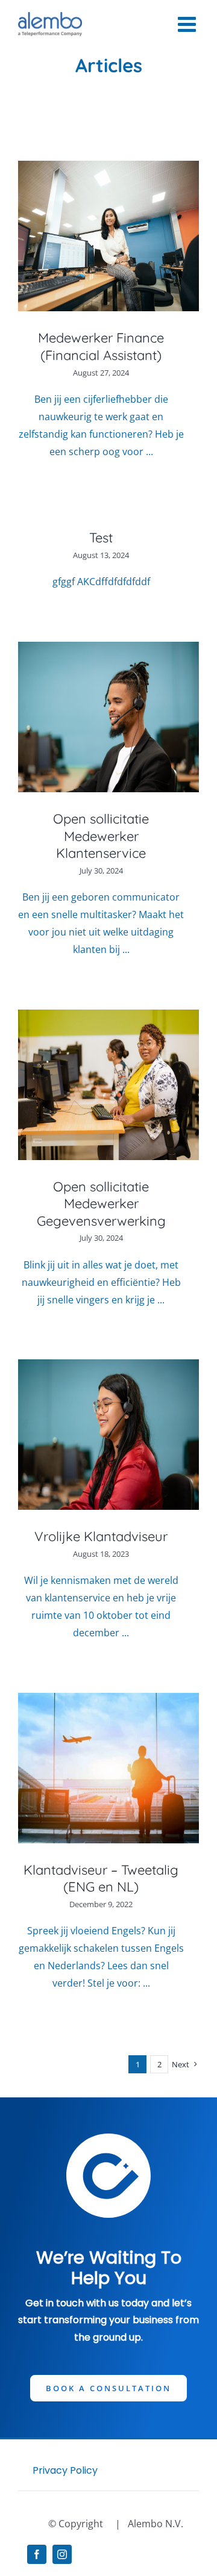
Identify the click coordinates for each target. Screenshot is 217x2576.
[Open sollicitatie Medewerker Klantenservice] (108, 717)
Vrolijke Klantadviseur (101, 1536)
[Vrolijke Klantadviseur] (108, 1435)
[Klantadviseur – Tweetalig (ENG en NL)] (108, 1768)
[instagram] (62, 2554)
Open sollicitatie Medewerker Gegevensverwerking (101, 1204)
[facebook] (37, 2554)
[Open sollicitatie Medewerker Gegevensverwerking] (108, 1085)
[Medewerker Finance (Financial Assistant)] (108, 236)
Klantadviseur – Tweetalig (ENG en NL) (101, 1879)
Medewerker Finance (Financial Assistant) (101, 346)
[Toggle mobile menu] (188, 24)
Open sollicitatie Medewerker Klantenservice (101, 836)
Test (101, 538)
